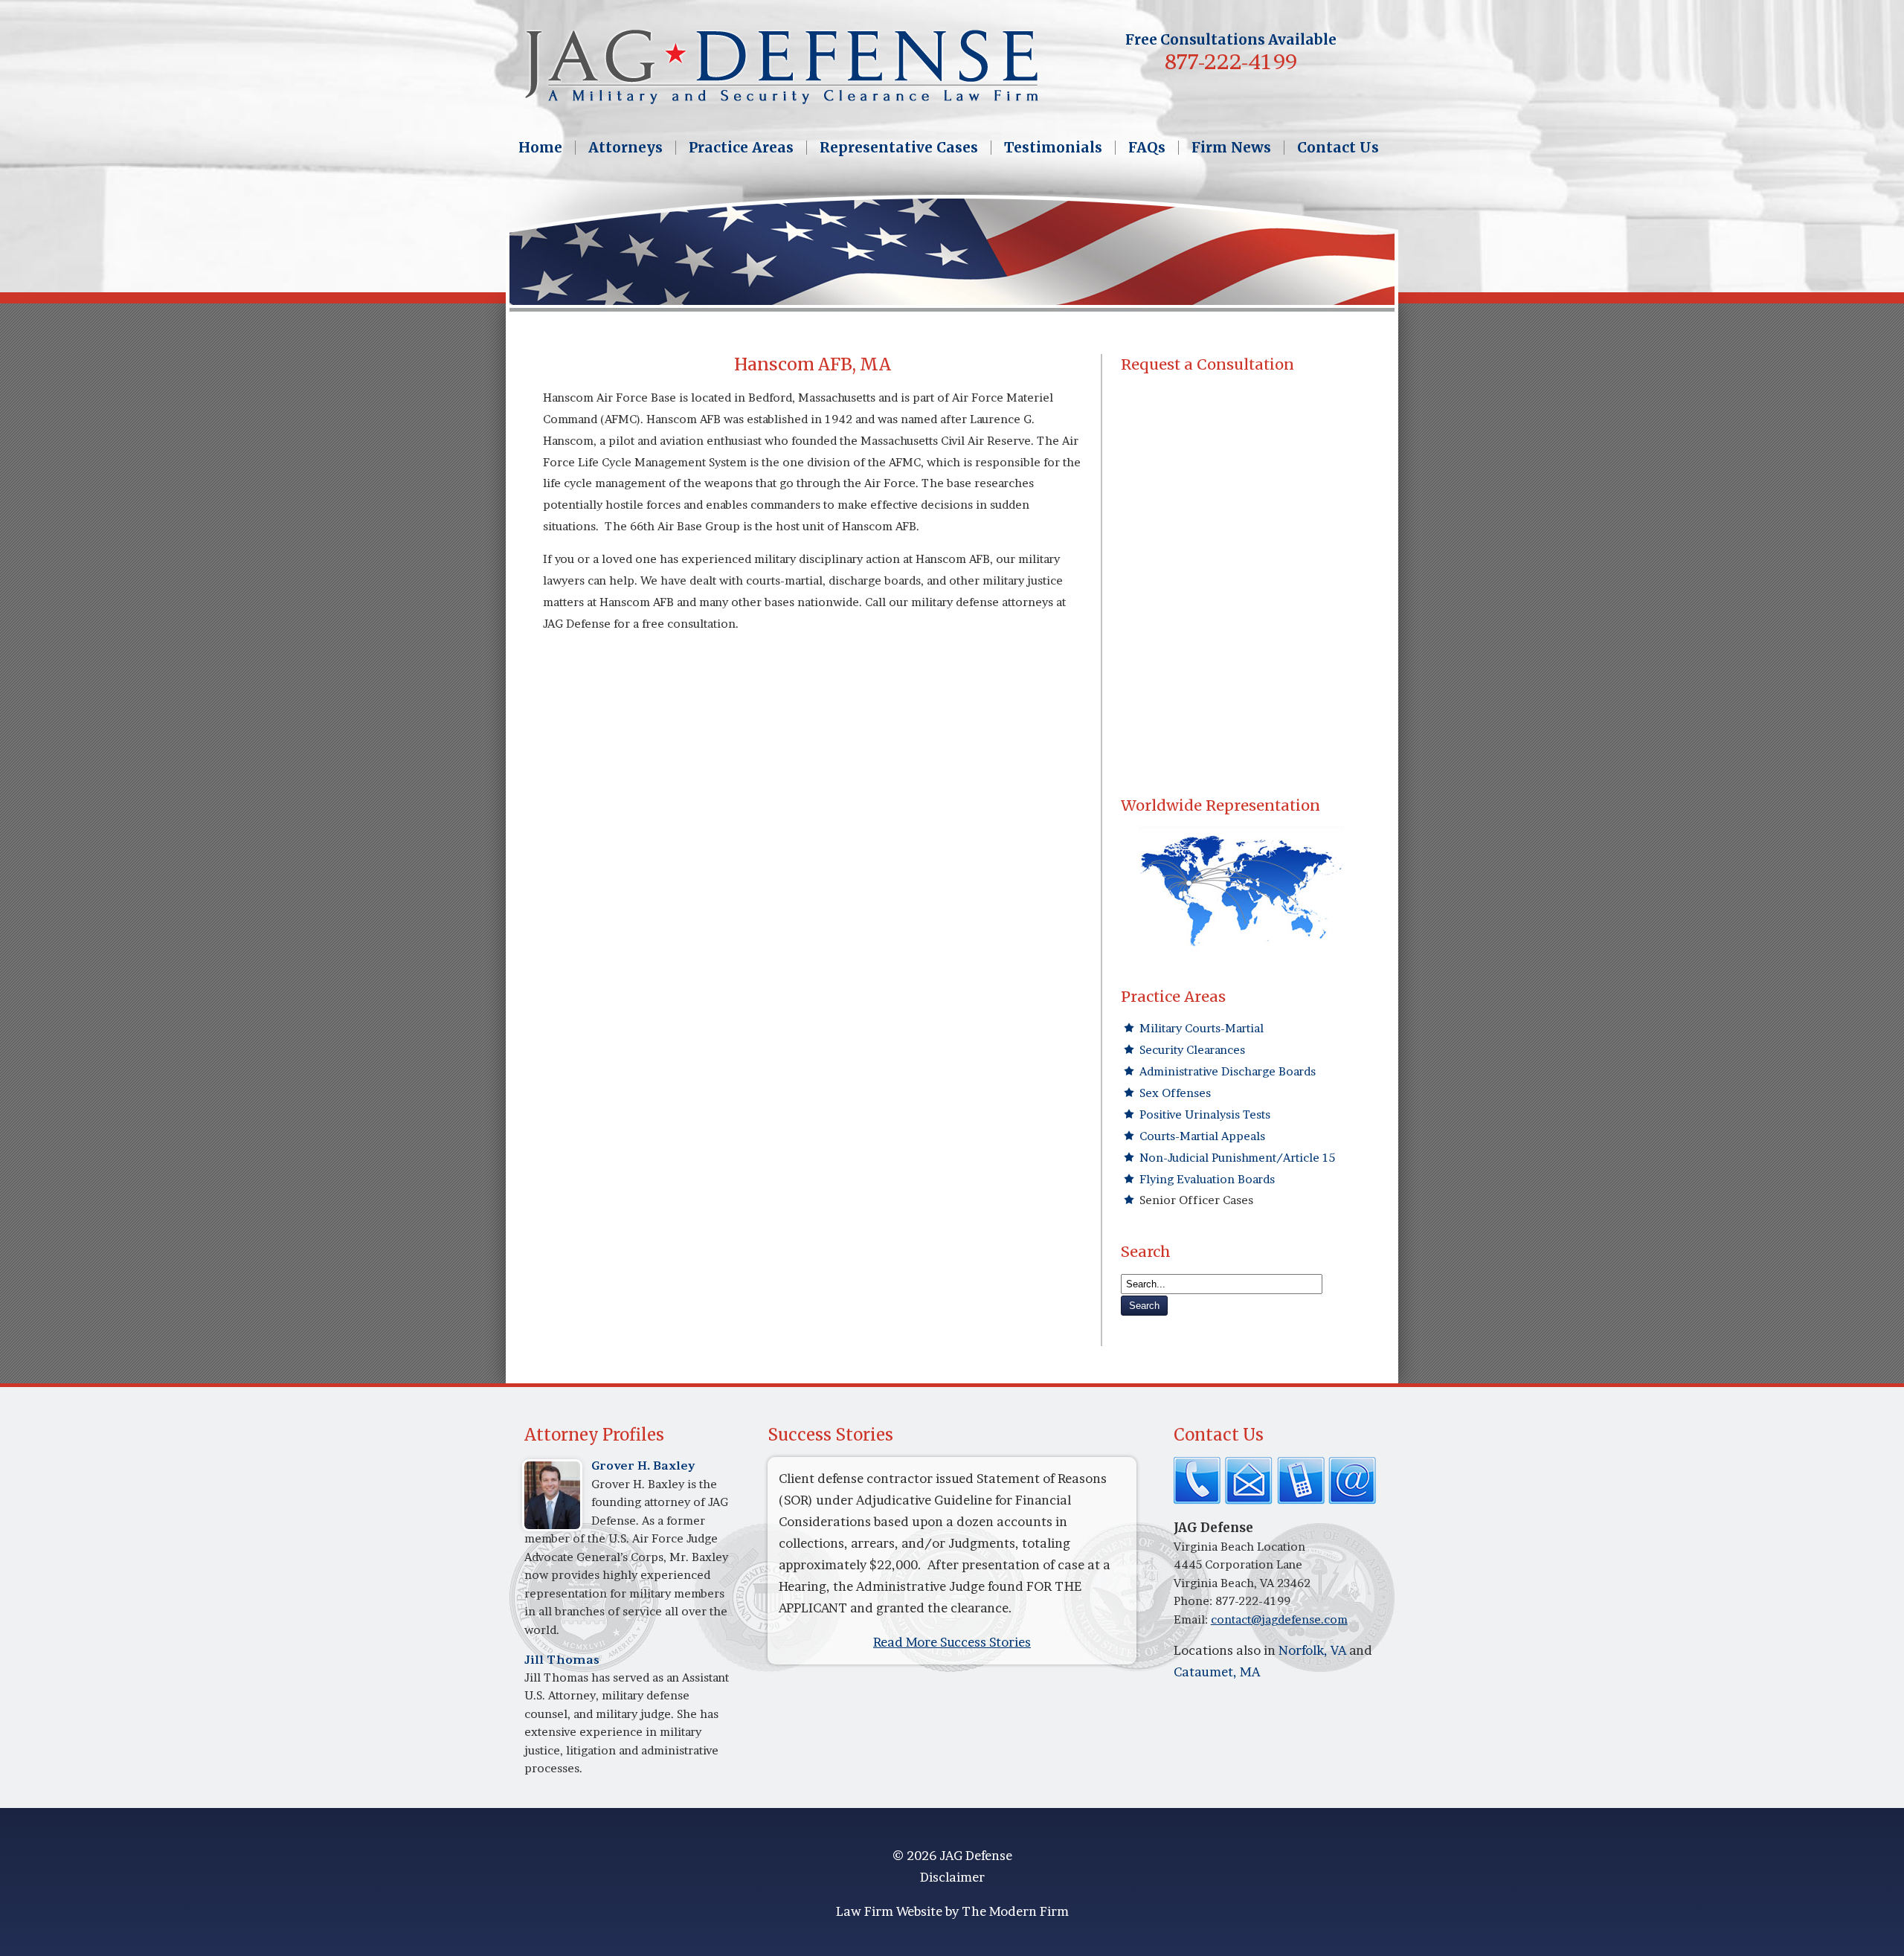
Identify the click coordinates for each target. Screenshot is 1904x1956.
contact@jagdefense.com (1279, 1619)
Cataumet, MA (1217, 1672)
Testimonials (1053, 148)
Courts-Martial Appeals (1202, 1136)
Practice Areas (741, 148)
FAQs (1147, 148)
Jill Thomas (562, 1660)
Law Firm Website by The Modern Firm (952, 1911)
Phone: (1194, 1601)
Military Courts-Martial (1202, 1028)
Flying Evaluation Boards (1207, 1179)
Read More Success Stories (952, 1642)
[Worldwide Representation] (1241, 891)
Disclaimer (952, 1877)
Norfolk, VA (1312, 1650)
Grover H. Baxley (643, 1466)
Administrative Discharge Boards (1228, 1071)
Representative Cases (899, 148)
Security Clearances (1192, 1050)
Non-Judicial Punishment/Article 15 (1237, 1158)
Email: (1192, 1619)
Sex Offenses (1175, 1093)
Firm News (1231, 148)
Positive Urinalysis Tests (1205, 1114)
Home (540, 148)
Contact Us (1338, 148)
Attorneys (625, 148)
